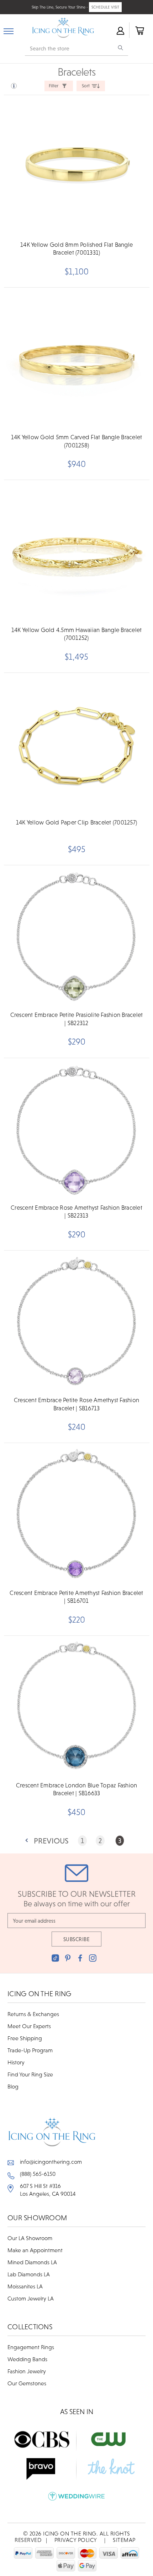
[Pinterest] (68, 1958)
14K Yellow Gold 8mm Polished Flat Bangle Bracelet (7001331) (76, 249)
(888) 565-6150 (38, 2174)
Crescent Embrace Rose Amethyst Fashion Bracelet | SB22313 (76, 1211)
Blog (13, 2086)
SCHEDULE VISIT (105, 7)
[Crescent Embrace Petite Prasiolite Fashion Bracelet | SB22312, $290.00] (76, 936)
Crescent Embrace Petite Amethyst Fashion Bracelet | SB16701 (76, 1597)
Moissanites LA (25, 2286)
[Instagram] (93, 1958)
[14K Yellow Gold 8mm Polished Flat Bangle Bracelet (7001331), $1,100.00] (76, 166)
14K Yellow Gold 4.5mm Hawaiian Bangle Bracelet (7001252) (77, 634)
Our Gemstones (27, 2383)
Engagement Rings (31, 2347)
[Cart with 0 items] (139, 30)
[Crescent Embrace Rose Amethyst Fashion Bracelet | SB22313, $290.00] (76, 1129)
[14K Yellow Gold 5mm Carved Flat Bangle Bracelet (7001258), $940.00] (76, 358)
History (16, 2062)
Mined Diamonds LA (32, 2262)
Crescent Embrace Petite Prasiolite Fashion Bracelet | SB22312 (77, 1019)
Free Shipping (25, 2038)
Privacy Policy (76, 2540)
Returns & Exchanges (33, 2014)
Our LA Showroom (30, 2238)
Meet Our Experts (29, 2026)
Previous (51, 1841)
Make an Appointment (35, 2250)
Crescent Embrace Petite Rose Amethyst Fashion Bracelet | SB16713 (76, 1404)
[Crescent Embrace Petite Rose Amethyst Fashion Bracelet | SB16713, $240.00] (76, 1321)
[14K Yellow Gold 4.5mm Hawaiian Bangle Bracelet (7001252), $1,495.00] (76, 551)
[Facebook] (80, 1958)
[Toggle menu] (9, 30)
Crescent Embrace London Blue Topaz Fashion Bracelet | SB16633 (77, 1789)
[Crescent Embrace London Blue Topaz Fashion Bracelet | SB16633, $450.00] (76, 1707)
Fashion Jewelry (27, 2371)
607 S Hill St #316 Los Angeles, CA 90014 (48, 2190)
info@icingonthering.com (51, 2162)
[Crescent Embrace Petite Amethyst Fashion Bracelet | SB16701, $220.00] (76, 1514)
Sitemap (124, 2540)
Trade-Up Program (30, 2050)
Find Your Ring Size (30, 2074)
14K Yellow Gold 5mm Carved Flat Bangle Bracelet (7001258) (77, 441)
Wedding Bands (27, 2359)
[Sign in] (120, 30)
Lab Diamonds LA (29, 2274)
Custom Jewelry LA (31, 2298)
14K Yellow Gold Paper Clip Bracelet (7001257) (76, 822)
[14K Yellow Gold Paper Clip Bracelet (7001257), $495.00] (76, 744)
